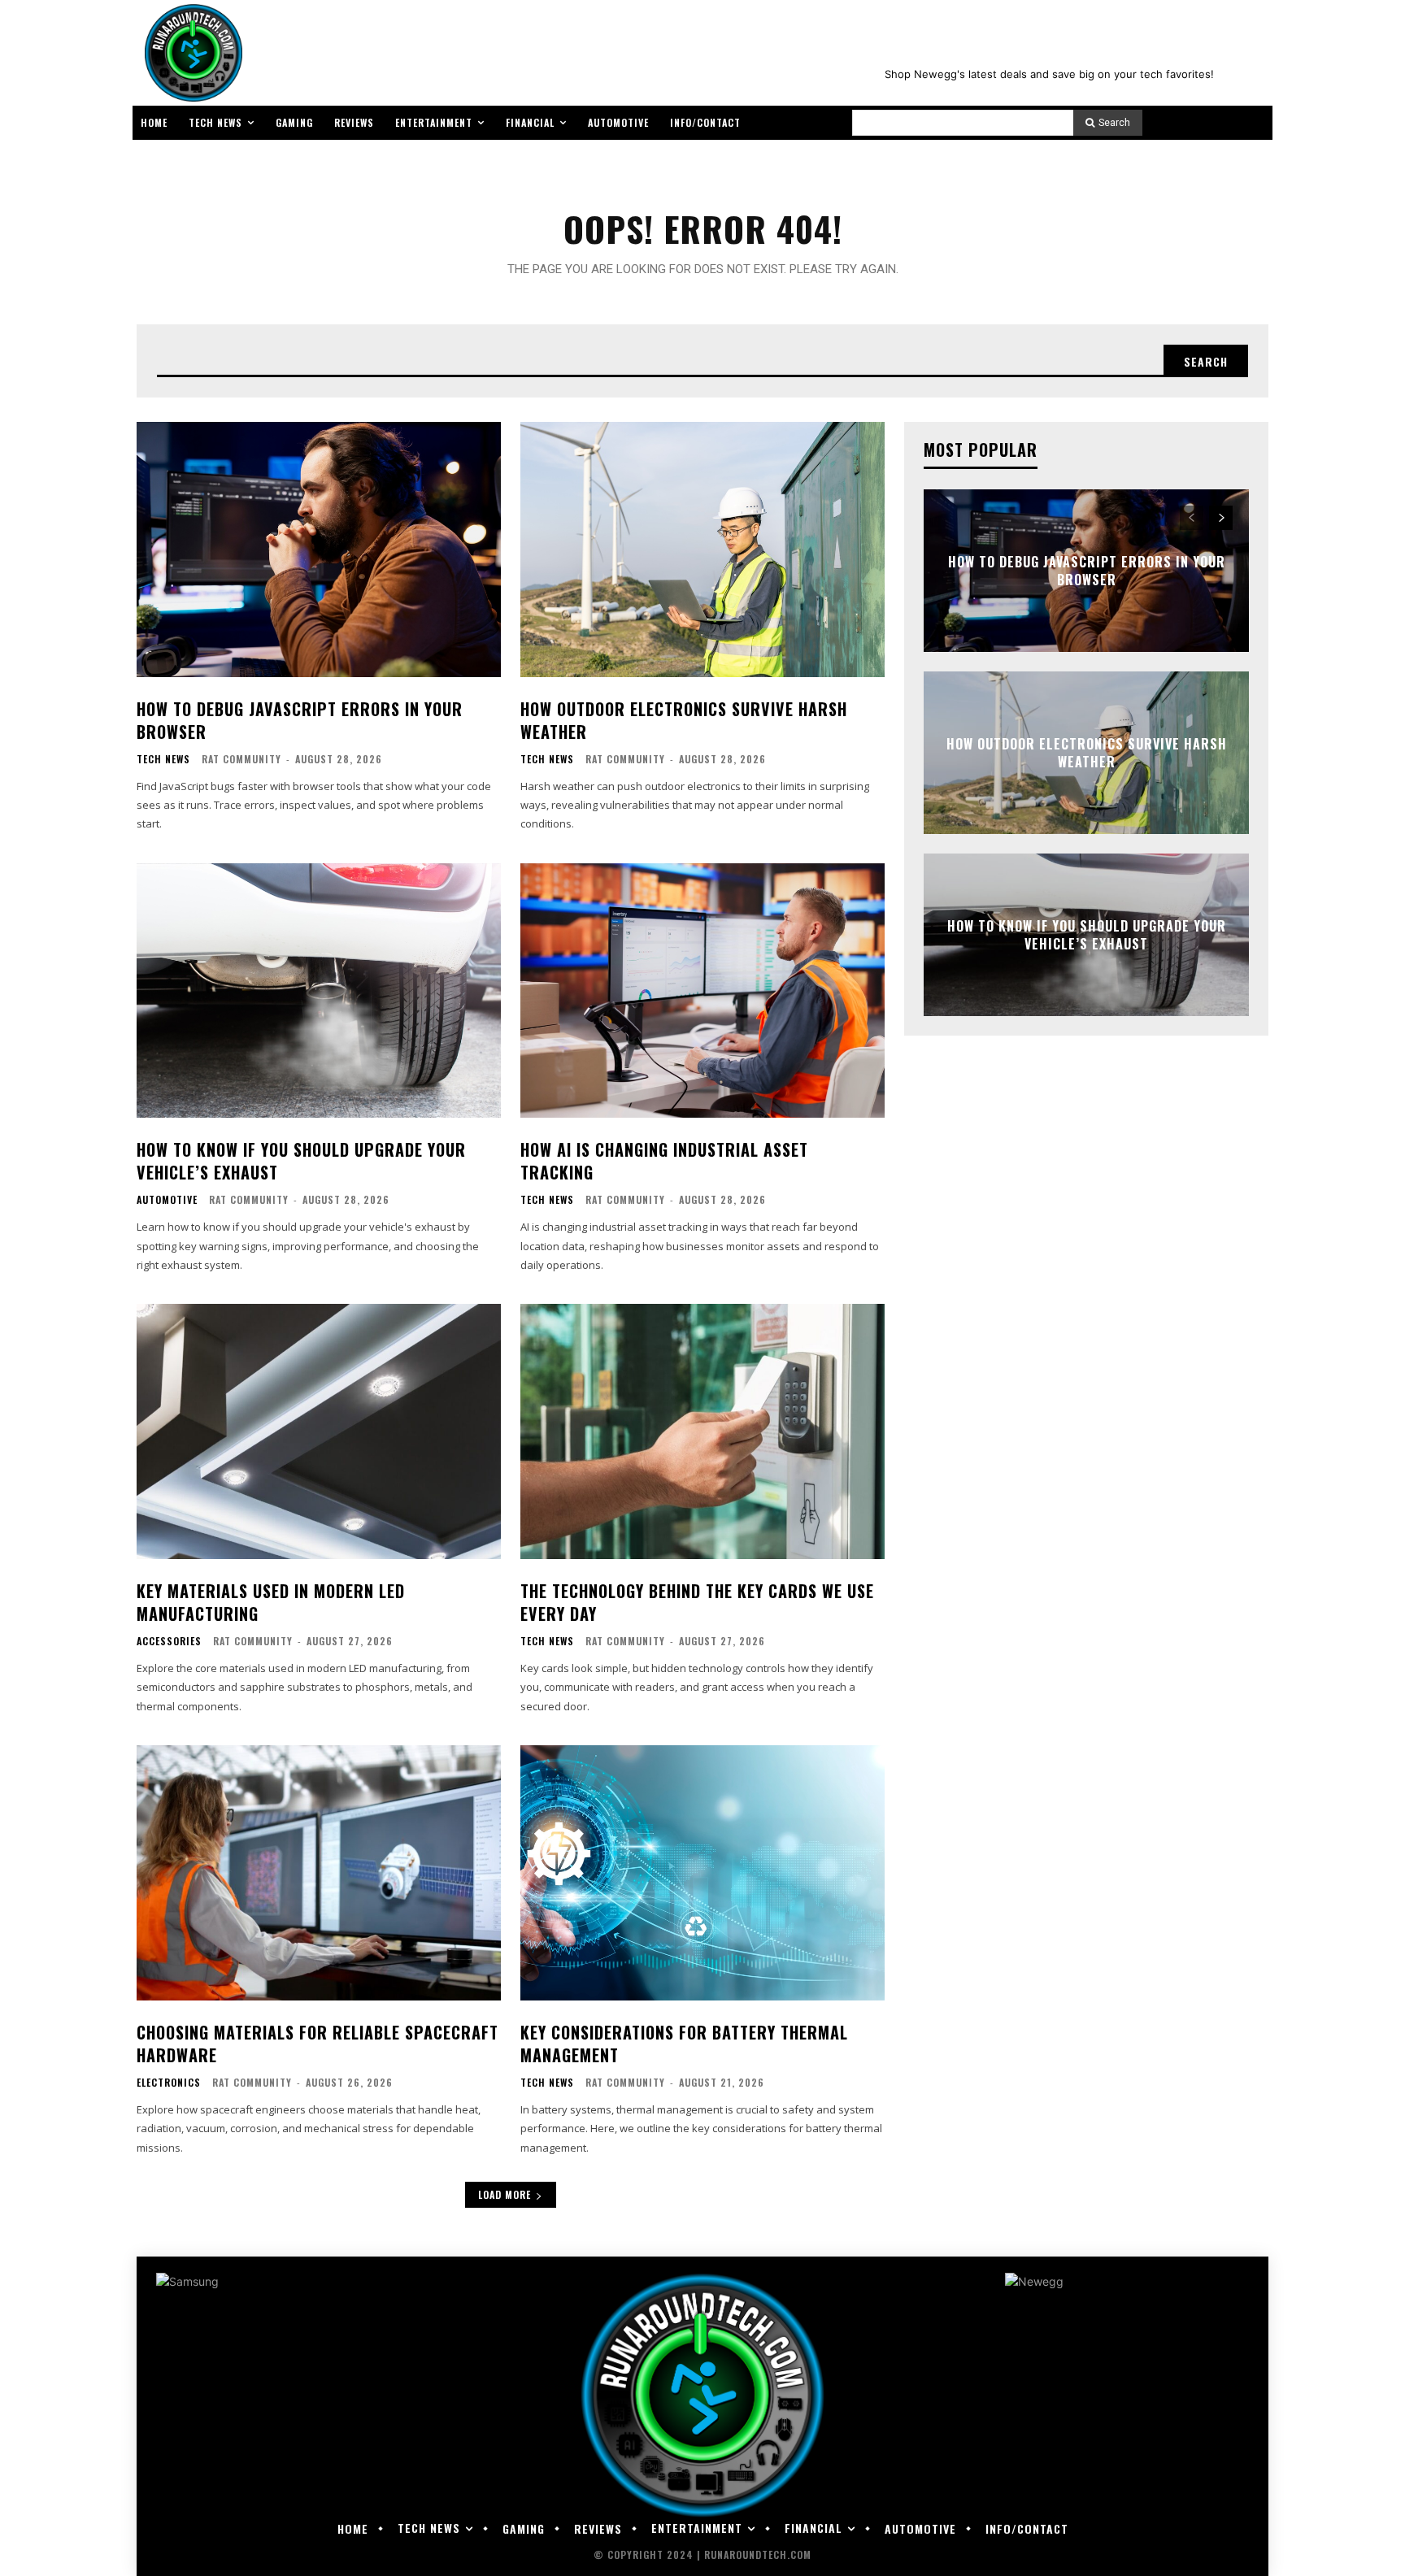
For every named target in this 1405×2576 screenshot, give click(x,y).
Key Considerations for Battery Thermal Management (684, 2044)
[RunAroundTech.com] (190, 53)
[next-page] (1221, 518)
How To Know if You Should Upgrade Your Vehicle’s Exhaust (301, 1161)
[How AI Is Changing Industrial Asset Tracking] (702, 991)
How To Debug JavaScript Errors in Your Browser (300, 720)
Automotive (167, 1200)
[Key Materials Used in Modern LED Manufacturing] (319, 1431)
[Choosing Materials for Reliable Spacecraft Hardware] (319, 1873)
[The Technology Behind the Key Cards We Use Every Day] (702, 1431)
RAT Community (241, 759)
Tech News (163, 759)
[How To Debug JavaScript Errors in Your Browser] (319, 550)
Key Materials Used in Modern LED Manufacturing (271, 1602)
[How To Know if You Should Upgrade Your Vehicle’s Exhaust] (319, 991)
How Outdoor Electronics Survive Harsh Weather (684, 720)
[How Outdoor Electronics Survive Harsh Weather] (702, 550)
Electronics (169, 2083)
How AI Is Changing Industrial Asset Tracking (664, 1161)
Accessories (169, 1641)
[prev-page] (1192, 518)
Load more (505, 2194)
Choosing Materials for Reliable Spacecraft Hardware (318, 2044)
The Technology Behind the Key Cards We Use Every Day (697, 1602)
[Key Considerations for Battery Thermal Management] (702, 1873)
